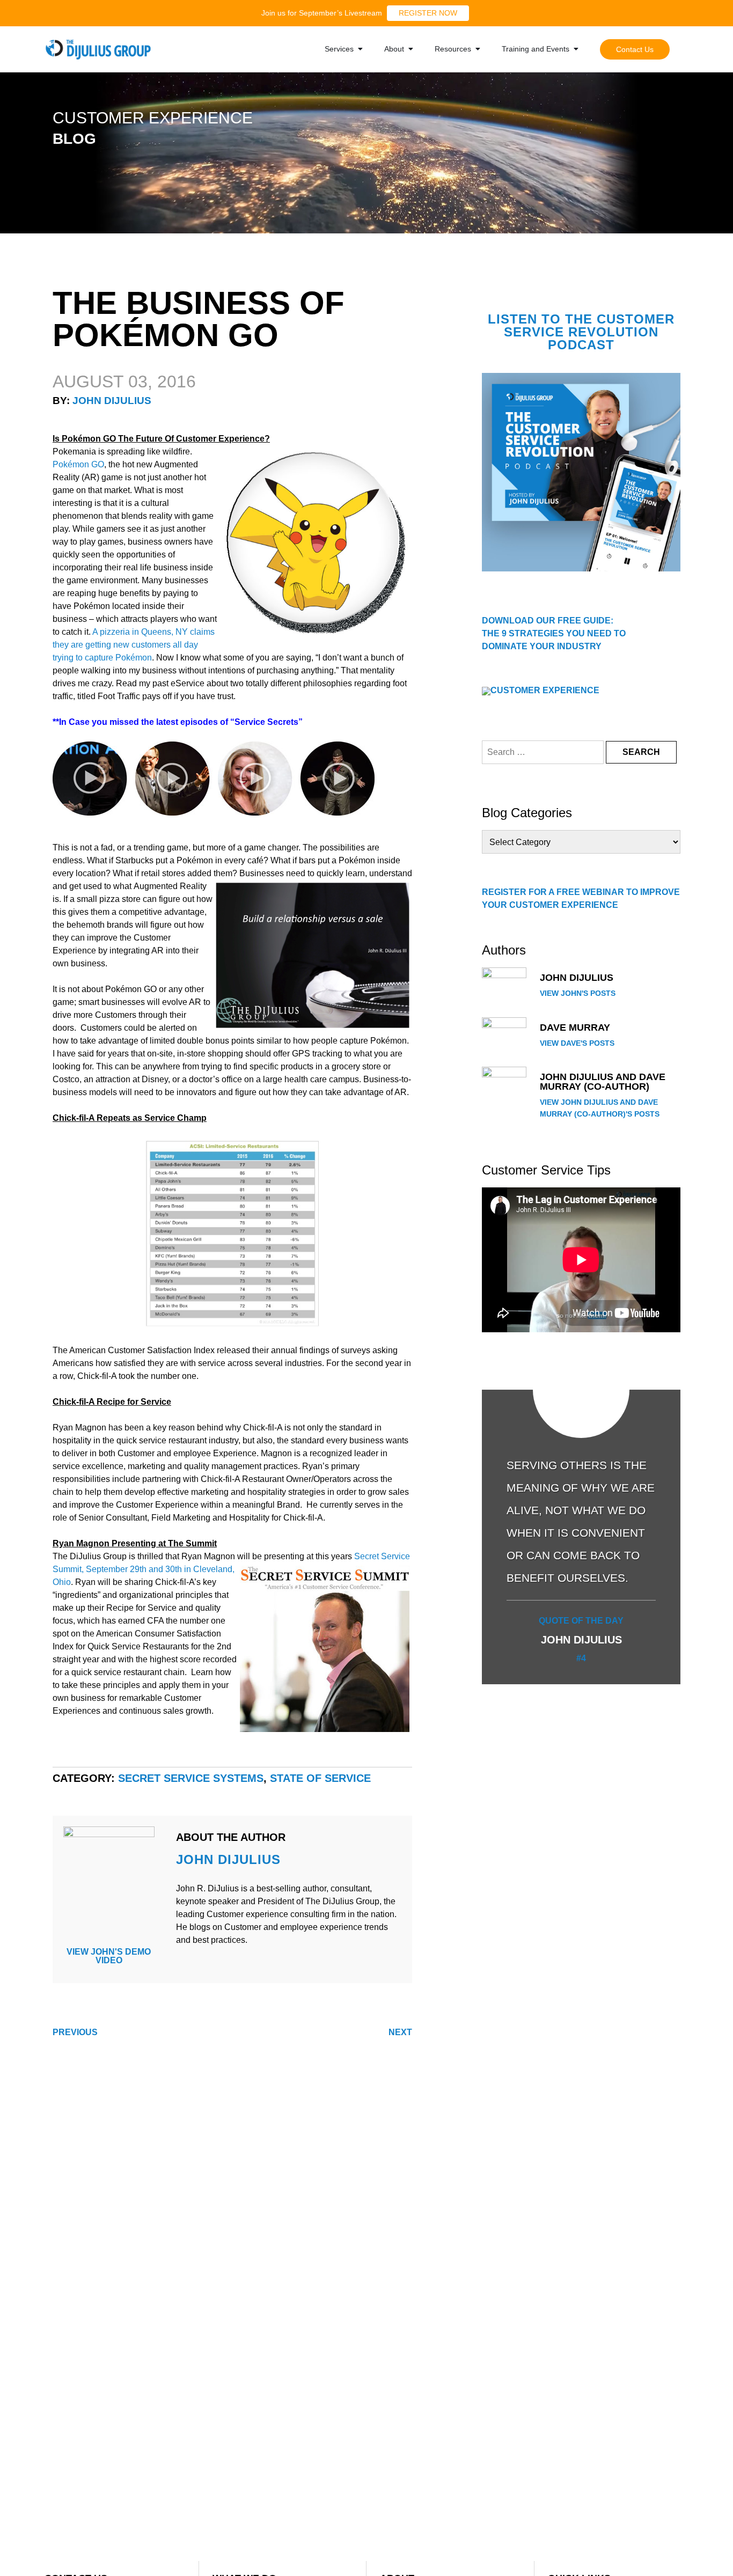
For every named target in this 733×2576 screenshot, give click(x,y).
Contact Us (635, 49)
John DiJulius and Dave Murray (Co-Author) (603, 1082)
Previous (75, 2032)
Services (339, 49)
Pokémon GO (78, 464)
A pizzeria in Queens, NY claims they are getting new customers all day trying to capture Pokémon (134, 645)
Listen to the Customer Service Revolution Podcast (581, 332)
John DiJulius (112, 401)
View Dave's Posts (577, 1043)
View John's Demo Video (109, 1956)
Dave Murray (575, 1028)
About (394, 49)
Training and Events (536, 49)
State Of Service (320, 1778)
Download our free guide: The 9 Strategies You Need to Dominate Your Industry (554, 633)
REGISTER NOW (428, 13)
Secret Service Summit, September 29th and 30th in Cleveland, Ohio (231, 1569)
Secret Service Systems (191, 1778)
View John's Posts (578, 993)
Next (400, 2032)
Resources (453, 49)
